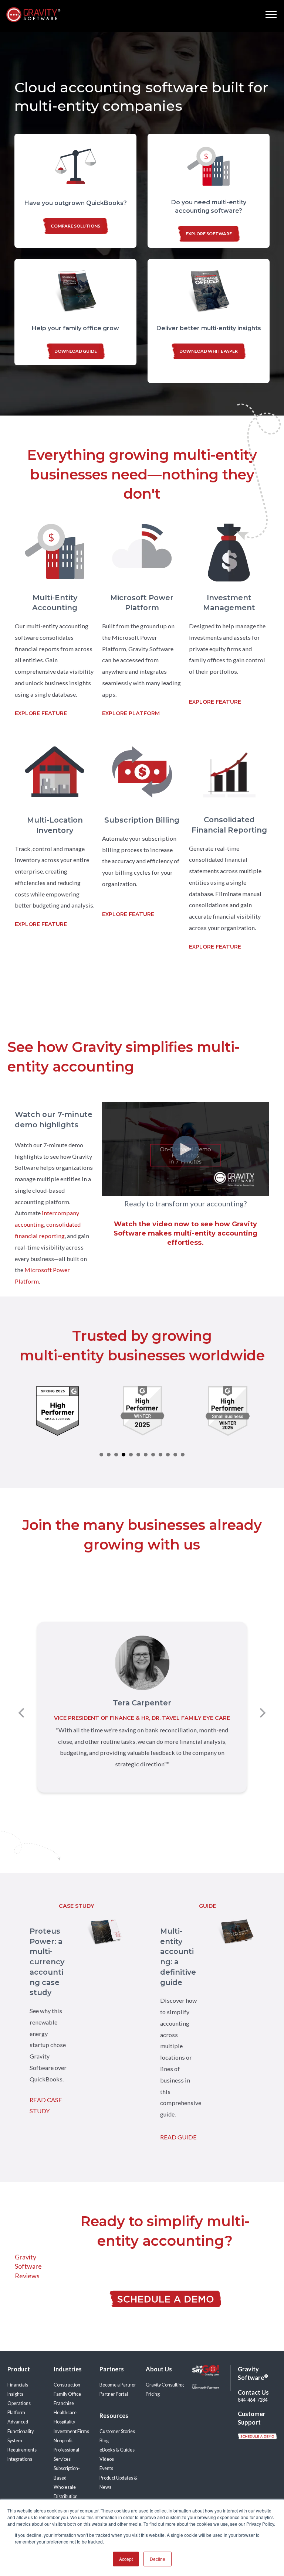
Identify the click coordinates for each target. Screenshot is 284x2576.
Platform (16, 2413)
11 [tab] (175, 1455)
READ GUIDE (178, 2137)
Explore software (209, 234)
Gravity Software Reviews (28, 2266)
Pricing (153, 2394)
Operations (19, 2403)
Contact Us (253, 2392)
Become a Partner (118, 2385)
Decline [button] (158, 2559)
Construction (67, 2385)
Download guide (76, 351)
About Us (159, 2369)
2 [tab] (109, 1455)
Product (19, 2369)
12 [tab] (183, 1455)
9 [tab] (160, 1455)
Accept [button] (126, 2559)
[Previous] (22, 1713)
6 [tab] (138, 1455)
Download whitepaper (209, 351)
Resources (114, 2416)
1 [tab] (101, 1455)
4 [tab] (124, 1455)
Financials (18, 2385)
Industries (68, 2369)
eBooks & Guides (117, 2450)
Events (106, 2468)
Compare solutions (75, 226)
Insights (15, 2394)
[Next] (262, 1713)
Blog (104, 2441)
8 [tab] (153, 1455)
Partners (112, 2369)
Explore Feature (41, 713)
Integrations (20, 2459)
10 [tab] (168, 1455)
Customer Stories (117, 2431)
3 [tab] (116, 1455)
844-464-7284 (253, 2400)
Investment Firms (71, 2431)
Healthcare (65, 2413)
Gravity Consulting (165, 2385)
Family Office (67, 2394)
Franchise (64, 2403)
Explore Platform (131, 713)
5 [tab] (131, 1455)
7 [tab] (146, 1455)
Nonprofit (63, 2441)
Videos (107, 2459)
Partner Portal (114, 2394)
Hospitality (64, 2422)
